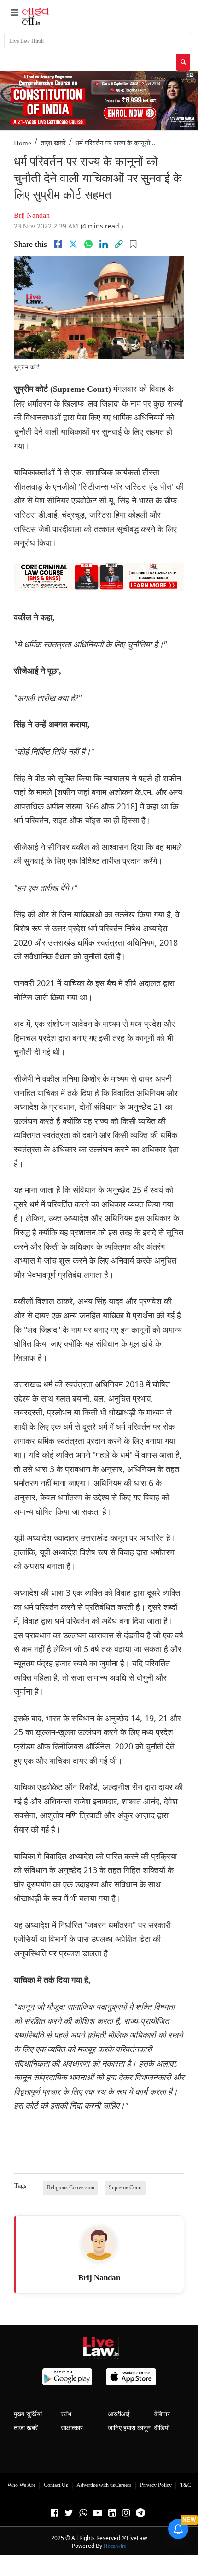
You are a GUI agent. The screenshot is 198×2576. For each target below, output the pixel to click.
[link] (119, 244)
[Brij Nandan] (99, 2243)
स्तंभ (66, 2414)
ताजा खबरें (26, 2428)
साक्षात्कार (72, 2428)
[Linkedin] (104, 244)
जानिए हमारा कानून (129, 2428)
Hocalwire (115, 2546)
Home (23, 143)
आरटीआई (119, 2414)
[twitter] (73, 244)
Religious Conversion (71, 2187)
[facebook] (58, 244)
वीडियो (162, 2428)
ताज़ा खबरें (53, 143)
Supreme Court (125, 2187)
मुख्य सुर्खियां (28, 2414)
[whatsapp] (88, 244)
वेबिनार (162, 2414)
